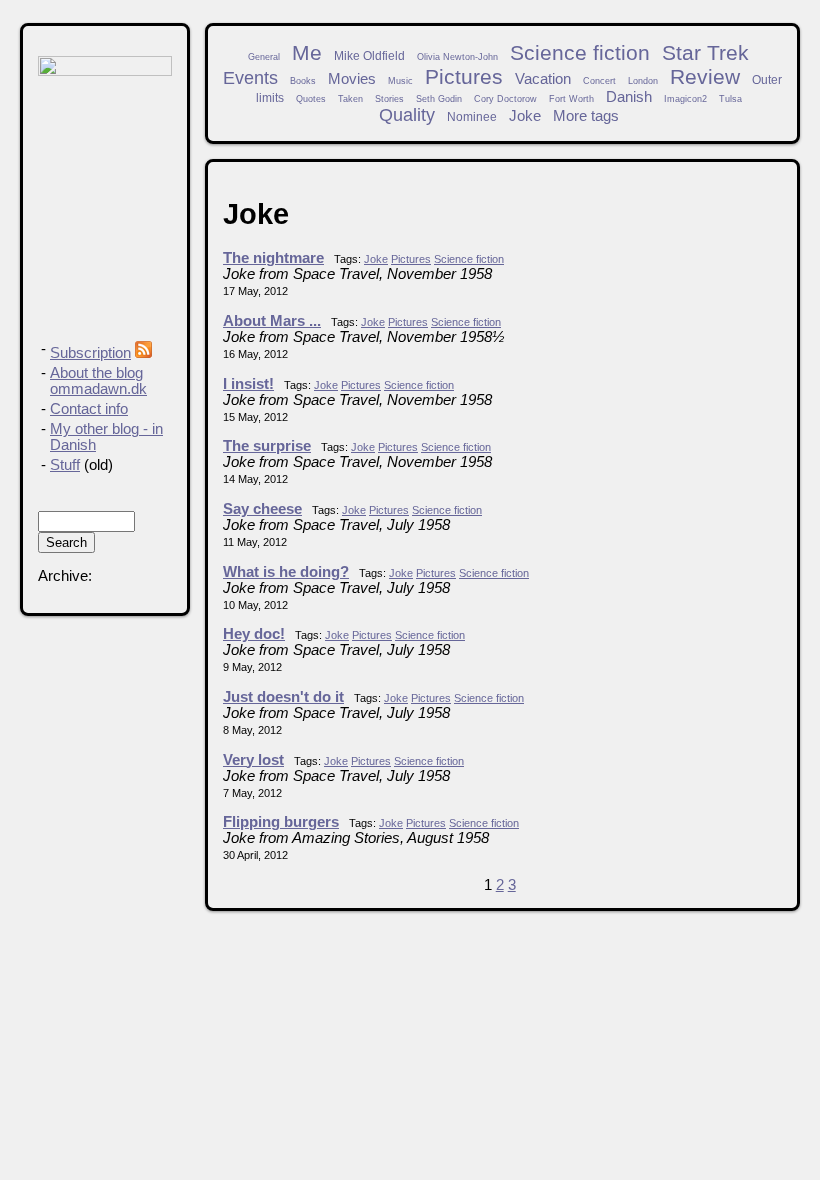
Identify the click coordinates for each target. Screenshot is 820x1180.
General (264, 57)
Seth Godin (439, 99)
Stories (389, 99)
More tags (586, 116)
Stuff (65, 465)
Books (303, 81)
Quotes (311, 99)
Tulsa (730, 99)
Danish (629, 97)
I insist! (248, 384)
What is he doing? (286, 572)
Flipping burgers (281, 822)
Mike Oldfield (369, 55)
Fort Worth (571, 99)
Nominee (472, 116)
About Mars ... (272, 321)
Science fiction (580, 52)
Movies (352, 79)
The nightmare (273, 258)
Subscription (90, 353)
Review (705, 76)
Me (307, 52)
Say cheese (262, 509)
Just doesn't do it (283, 697)
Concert (599, 81)
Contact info (89, 409)
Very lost (253, 760)
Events (250, 78)
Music (400, 81)
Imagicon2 (685, 99)
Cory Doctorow (505, 99)
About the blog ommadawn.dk (98, 381)
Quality (407, 115)
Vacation (543, 79)
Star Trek (705, 52)
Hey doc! (254, 634)
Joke (525, 116)
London (643, 81)
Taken (350, 99)
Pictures (464, 76)
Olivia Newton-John (457, 57)
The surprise (267, 446)
